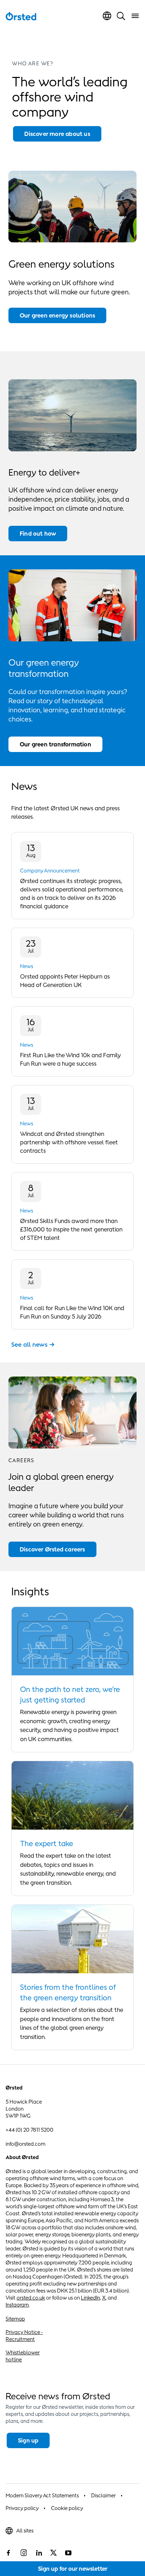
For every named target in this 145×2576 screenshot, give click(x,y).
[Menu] (135, 16)
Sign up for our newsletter (73, 2569)
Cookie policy (67, 2508)
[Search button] (121, 16)
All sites (25, 2531)
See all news (29, 1345)
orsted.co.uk (31, 2298)
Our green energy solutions (57, 315)
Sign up (28, 2440)
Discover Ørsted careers (52, 1549)
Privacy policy (22, 2508)
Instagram (17, 2305)
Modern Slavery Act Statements (42, 2495)
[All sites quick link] (107, 16)
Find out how (38, 534)
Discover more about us (57, 134)
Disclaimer (103, 2495)
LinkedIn (90, 2298)
